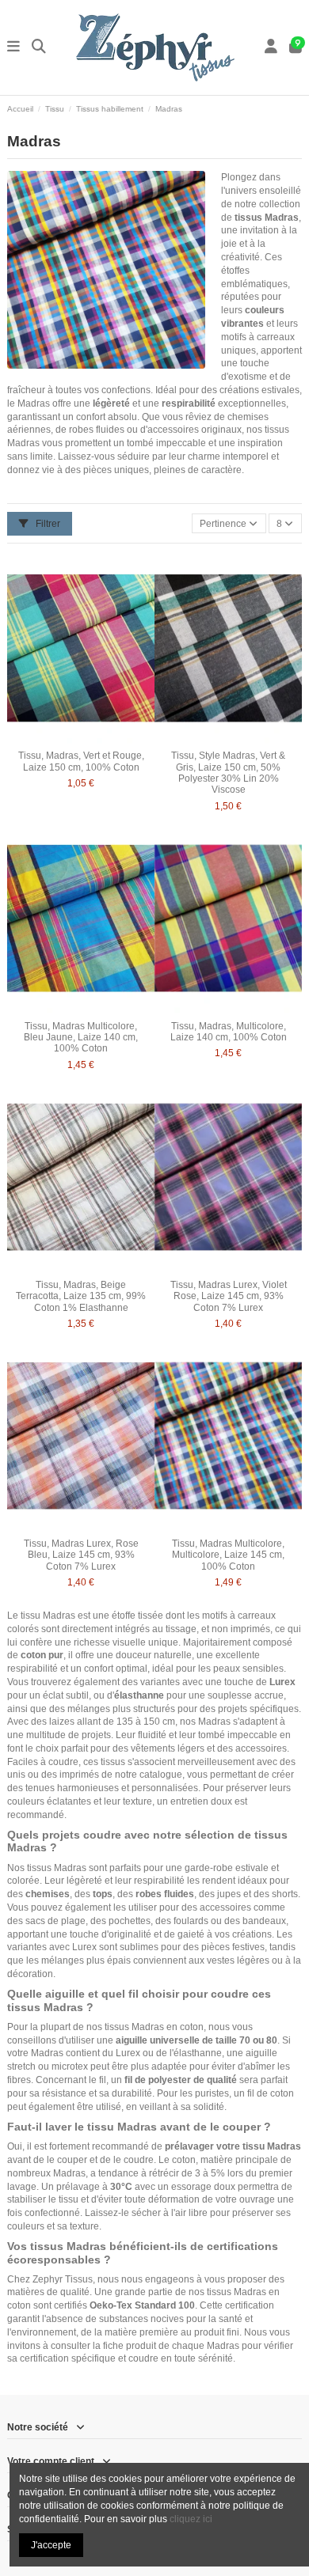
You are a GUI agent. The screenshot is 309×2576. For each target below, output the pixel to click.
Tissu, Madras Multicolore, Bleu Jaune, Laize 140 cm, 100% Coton (81, 1038)
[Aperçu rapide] (100, 739)
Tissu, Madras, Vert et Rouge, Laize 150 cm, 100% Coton (81, 761)
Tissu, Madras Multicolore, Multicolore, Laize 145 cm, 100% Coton (228, 1555)
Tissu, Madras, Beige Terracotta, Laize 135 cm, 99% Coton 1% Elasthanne (81, 1296)
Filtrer (47, 524)
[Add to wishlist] (62, 739)
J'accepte (51, 2545)
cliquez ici (191, 2519)
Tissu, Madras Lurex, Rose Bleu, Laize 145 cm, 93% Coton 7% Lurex (81, 1555)
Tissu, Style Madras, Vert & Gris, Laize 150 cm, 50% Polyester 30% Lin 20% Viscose (228, 773)
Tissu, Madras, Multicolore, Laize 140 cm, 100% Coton (229, 1032)
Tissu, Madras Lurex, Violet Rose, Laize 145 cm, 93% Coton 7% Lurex (229, 1296)
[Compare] (80, 739)
